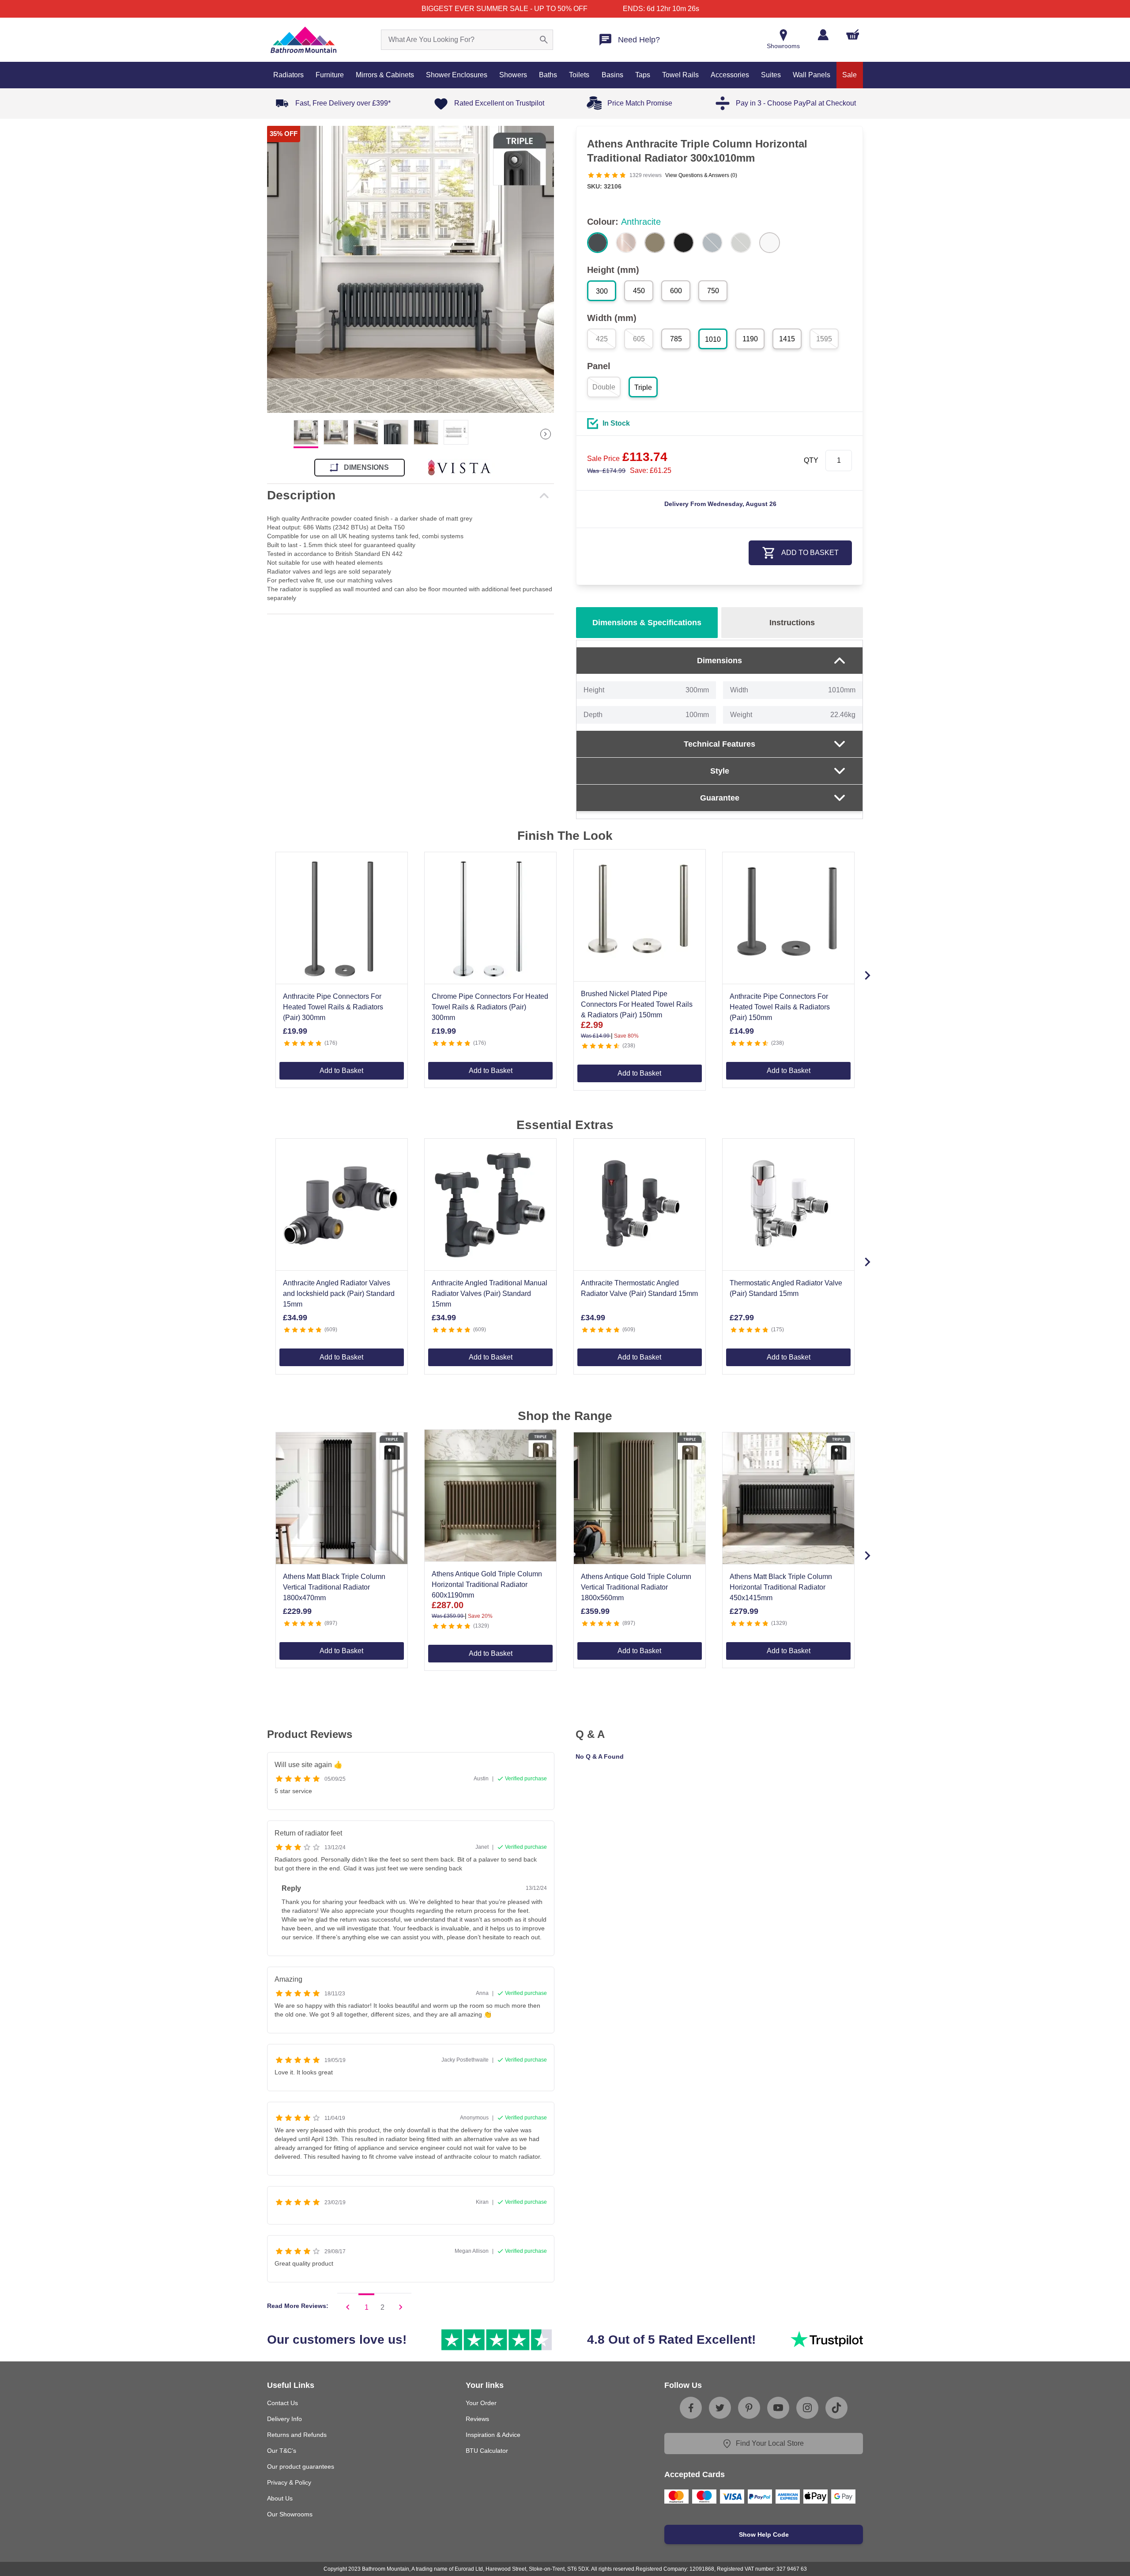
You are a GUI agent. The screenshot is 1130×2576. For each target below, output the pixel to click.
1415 (787, 339)
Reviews (477, 2419)
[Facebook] (691, 2408)
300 (602, 291)
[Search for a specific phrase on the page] (544, 40)
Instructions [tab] (792, 623)
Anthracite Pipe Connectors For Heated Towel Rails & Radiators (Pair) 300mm (333, 1007)
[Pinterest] (749, 2408)
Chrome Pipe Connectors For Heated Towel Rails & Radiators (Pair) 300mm (490, 1007)
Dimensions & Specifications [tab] (647, 623)
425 (602, 339)
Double (604, 387)
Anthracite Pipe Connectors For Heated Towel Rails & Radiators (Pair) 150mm (780, 1007)
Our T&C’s (282, 2451)
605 (639, 339)
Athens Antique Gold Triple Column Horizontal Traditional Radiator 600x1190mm (487, 1585)
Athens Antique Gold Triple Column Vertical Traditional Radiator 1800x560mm (636, 1587)
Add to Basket (341, 1071)
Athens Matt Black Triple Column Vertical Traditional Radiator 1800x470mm (334, 1587)
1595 (824, 339)
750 (713, 291)
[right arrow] (546, 434)
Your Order (481, 2403)
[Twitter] (720, 2408)
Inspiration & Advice (493, 2435)
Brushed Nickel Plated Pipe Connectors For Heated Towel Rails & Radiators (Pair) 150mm (637, 1004)
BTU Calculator (487, 2451)
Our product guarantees (301, 2466)
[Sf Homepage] (303, 40)
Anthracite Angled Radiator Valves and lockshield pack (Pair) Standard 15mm (339, 1294)
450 (639, 291)
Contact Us (282, 2403)
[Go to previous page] (348, 2307)
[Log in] (823, 35)
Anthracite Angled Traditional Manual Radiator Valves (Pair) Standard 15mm (490, 1294)
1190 (750, 339)
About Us (280, 2498)
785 (676, 339)
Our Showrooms (290, 2514)
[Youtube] (778, 2408)
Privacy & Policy (289, 2482)
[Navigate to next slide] (867, 975)
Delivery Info (284, 2419)
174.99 (606, 471)
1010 (713, 339)
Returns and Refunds (297, 2435)
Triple (643, 387)
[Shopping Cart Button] (853, 34)
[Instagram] (807, 2408)
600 (676, 291)
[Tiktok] (836, 2408)
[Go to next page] (401, 2307)
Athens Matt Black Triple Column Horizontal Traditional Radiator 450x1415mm (781, 1587)
